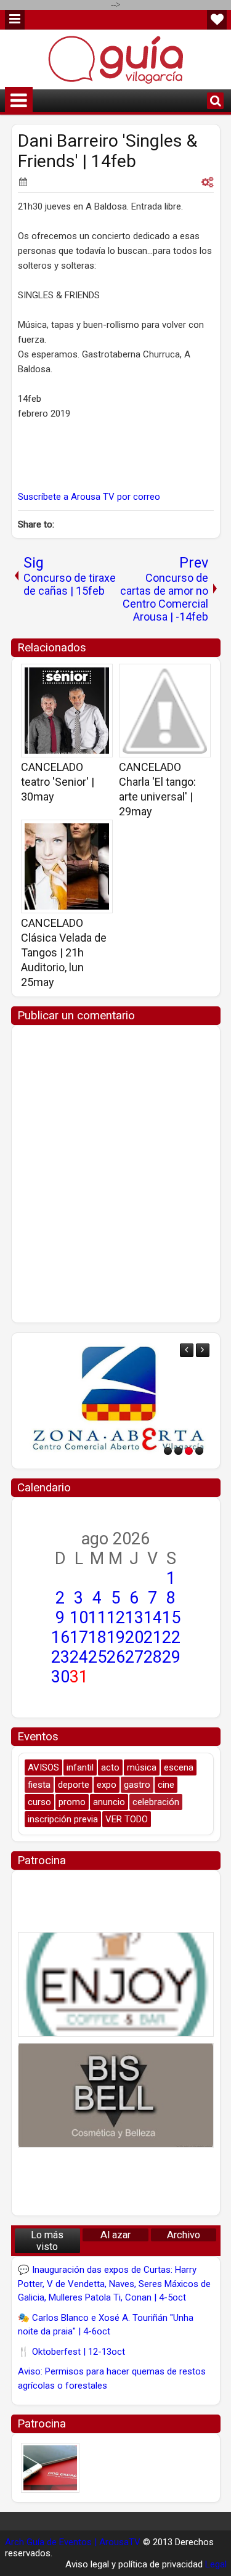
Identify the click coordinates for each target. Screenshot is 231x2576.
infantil (80, 1767)
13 (134, 1618)
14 (153, 1618)
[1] (168, 1451)
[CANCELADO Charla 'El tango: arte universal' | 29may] (165, 711)
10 (79, 1618)
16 (60, 1637)
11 (97, 1618)
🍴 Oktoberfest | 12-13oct (71, 2352)
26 (116, 1657)
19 (116, 1637)
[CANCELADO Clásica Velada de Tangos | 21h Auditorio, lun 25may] (67, 866)
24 (79, 1657)
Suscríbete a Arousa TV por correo (89, 497)
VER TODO (127, 1819)
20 (134, 1637)
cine (166, 1785)
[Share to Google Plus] (99, 677)
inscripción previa (63, 1819)
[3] (189, 1451)
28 (153, 1657)
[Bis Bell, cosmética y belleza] (116, 2095)
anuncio (109, 1802)
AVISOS (43, 1767)
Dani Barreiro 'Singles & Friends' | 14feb (107, 151)
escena (179, 1767)
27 (134, 1657)
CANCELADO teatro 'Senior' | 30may (58, 782)
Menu (15, 20)
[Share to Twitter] (86, 677)
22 (171, 1637)
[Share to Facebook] (72, 677)
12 (116, 1618)
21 (153, 1637)
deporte (74, 1785)
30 (60, 1677)
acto (110, 1767)
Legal (216, 2564)
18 (97, 1637)
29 (171, 1657)
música (142, 1767)
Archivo (184, 2235)
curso (39, 1802)
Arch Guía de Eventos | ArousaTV (73, 2542)
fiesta (39, 1785)
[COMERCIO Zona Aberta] (116, 1401)
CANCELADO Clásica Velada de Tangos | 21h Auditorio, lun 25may (64, 952)
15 (171, 1618)
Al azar (115, 2235)
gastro (137, 1785)
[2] (178, 1451)
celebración (156, 1802)
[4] (199, 1451)
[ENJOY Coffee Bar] (116, 1984)
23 (60, 1657)
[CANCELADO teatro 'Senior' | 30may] (67, 711)
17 (79, 1637)
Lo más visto (47, 2241)
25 (97, 1657)
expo (107, 1785)
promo (72, 1802)
